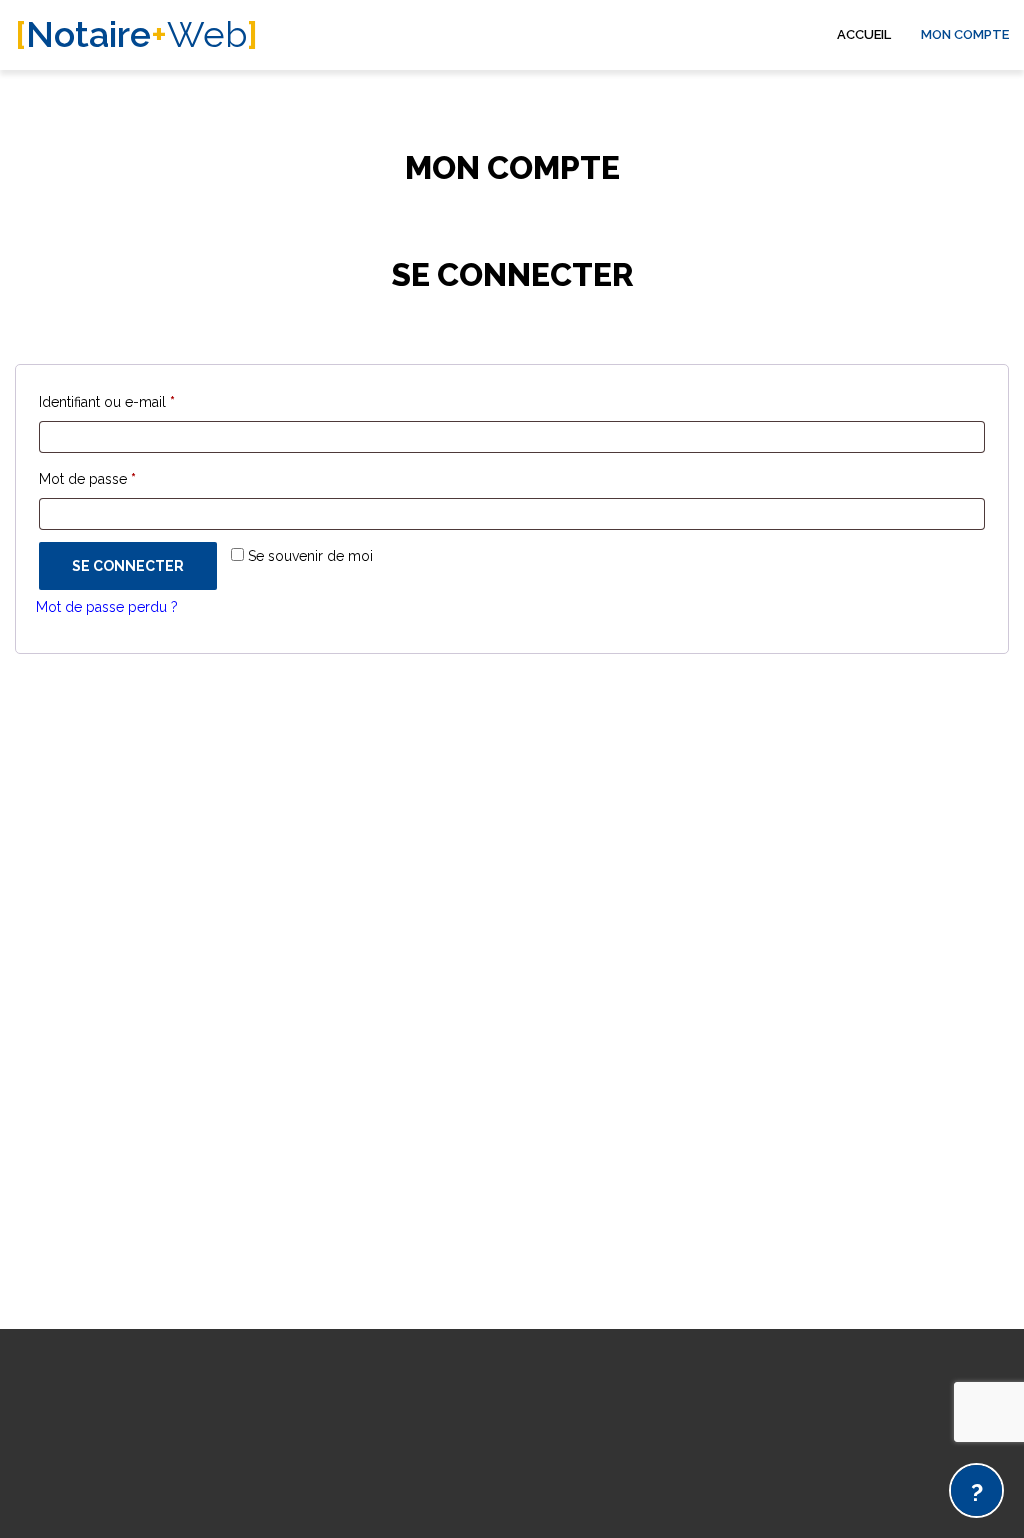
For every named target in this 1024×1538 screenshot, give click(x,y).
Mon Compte (965, 34)
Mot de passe (123, 478)
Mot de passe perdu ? (107, 607)
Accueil (864, 34)
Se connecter (128, 566)
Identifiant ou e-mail (142, 401)
